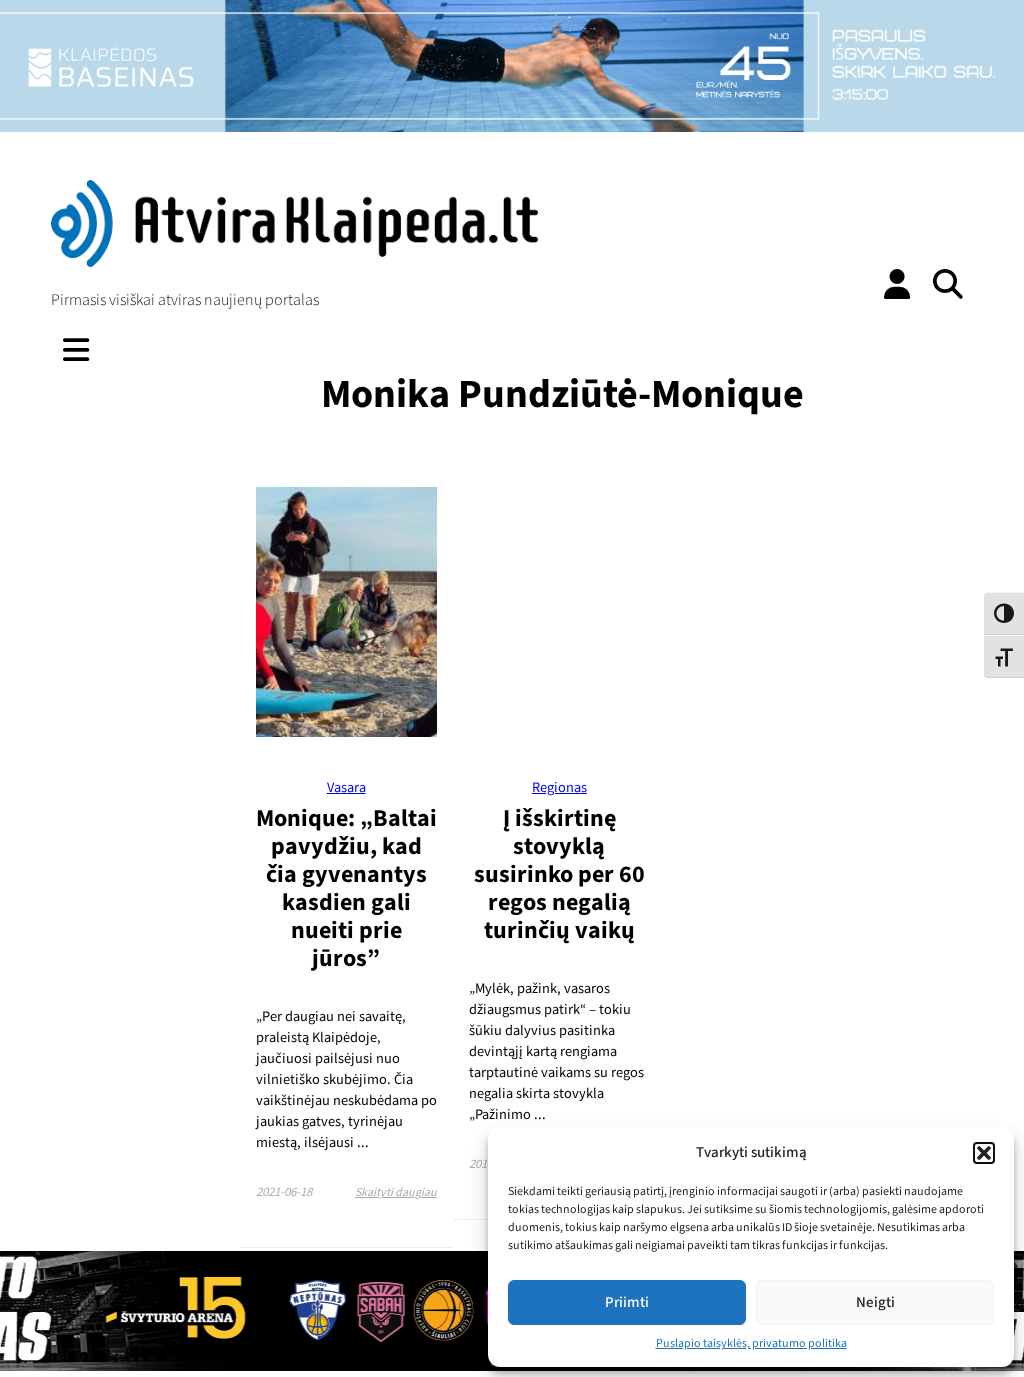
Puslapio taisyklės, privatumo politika (751, 1343)
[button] (984, 1153)
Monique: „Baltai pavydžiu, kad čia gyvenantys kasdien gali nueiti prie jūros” (346, 888)
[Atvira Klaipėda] (294, 262)
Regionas (559, 787)
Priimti (627, 1302)
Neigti (875, 1302)
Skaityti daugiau (396, 1192)
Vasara (346, 787)
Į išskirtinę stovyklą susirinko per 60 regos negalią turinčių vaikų (559, 874)
